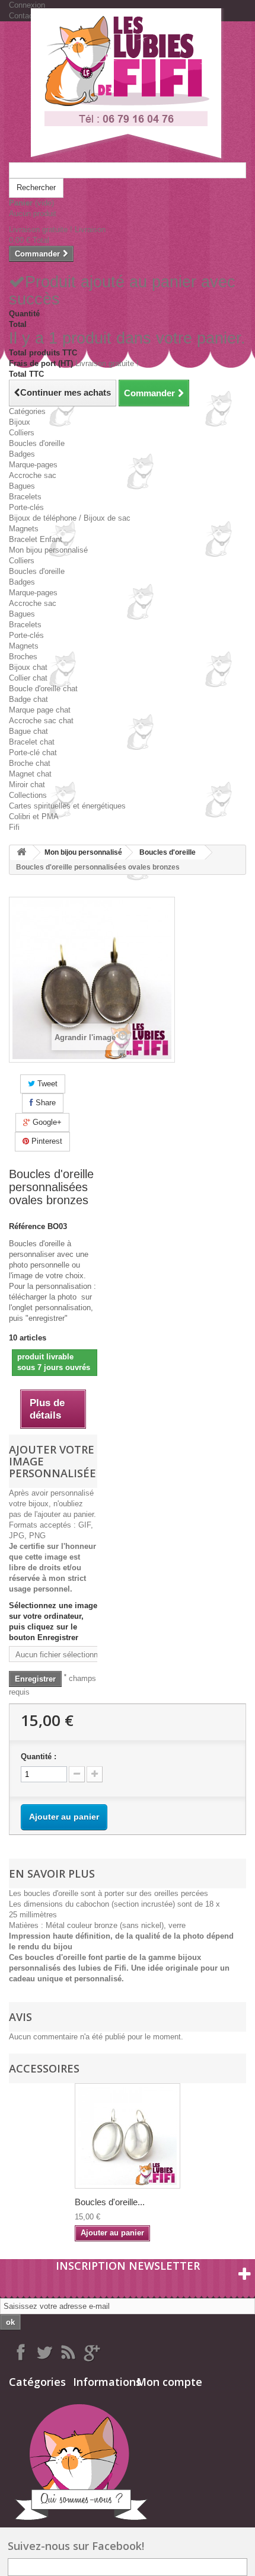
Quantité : (39, 1757)
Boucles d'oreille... (110, 2202)
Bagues (22, 486)
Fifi (14, 827)
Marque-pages (33, 465)
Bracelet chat (32, 742)
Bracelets (25, 497)
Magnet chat (30, 774)
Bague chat (28, 731)
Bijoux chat (28, 667)
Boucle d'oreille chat (43, 689)
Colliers (22, 433)
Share (44, 1103)
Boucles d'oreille (37, 443)
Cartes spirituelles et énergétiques (67, 806)
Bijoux (20, 422)
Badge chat (28, 699)
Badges (22, 454)
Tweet (46, 1084)
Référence (27, 1226)
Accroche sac (33, 475)
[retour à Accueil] (21, 853)
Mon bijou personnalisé (48, 550)
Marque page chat (40, 710)
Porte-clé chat (33, 753)
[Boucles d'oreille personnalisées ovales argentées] (128, 2136)
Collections (28, 795)
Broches (23, 657)
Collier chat (28, 678)
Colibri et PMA (34, 817)
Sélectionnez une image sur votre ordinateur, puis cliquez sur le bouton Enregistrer (53, 1621)
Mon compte (169, 2382)
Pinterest (46, 1141)
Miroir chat (27, 785)
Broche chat (30, 763)
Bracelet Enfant (36, 539)
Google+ (46, 1122)
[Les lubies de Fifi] (128, 85)
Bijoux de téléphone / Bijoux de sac (70, 518)
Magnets (24, 529)
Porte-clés (26, 507)
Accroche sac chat (41, 721)
